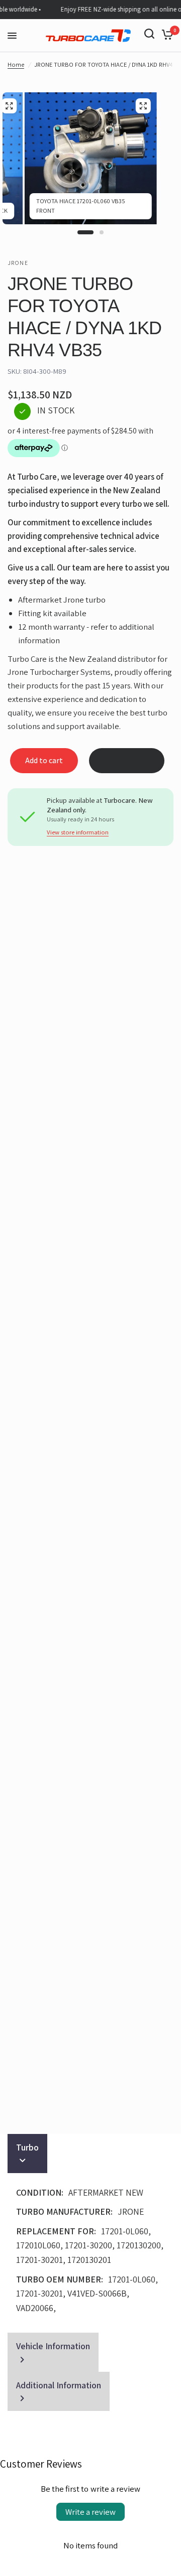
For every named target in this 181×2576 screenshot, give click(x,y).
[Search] (149, 34)
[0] (166, 34)
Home (16, 64)
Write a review (90, 2512)
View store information (78, 833)
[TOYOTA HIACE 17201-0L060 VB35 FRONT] (143, 106)
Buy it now (127, 761)
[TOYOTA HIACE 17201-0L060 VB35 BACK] (9, 106)
